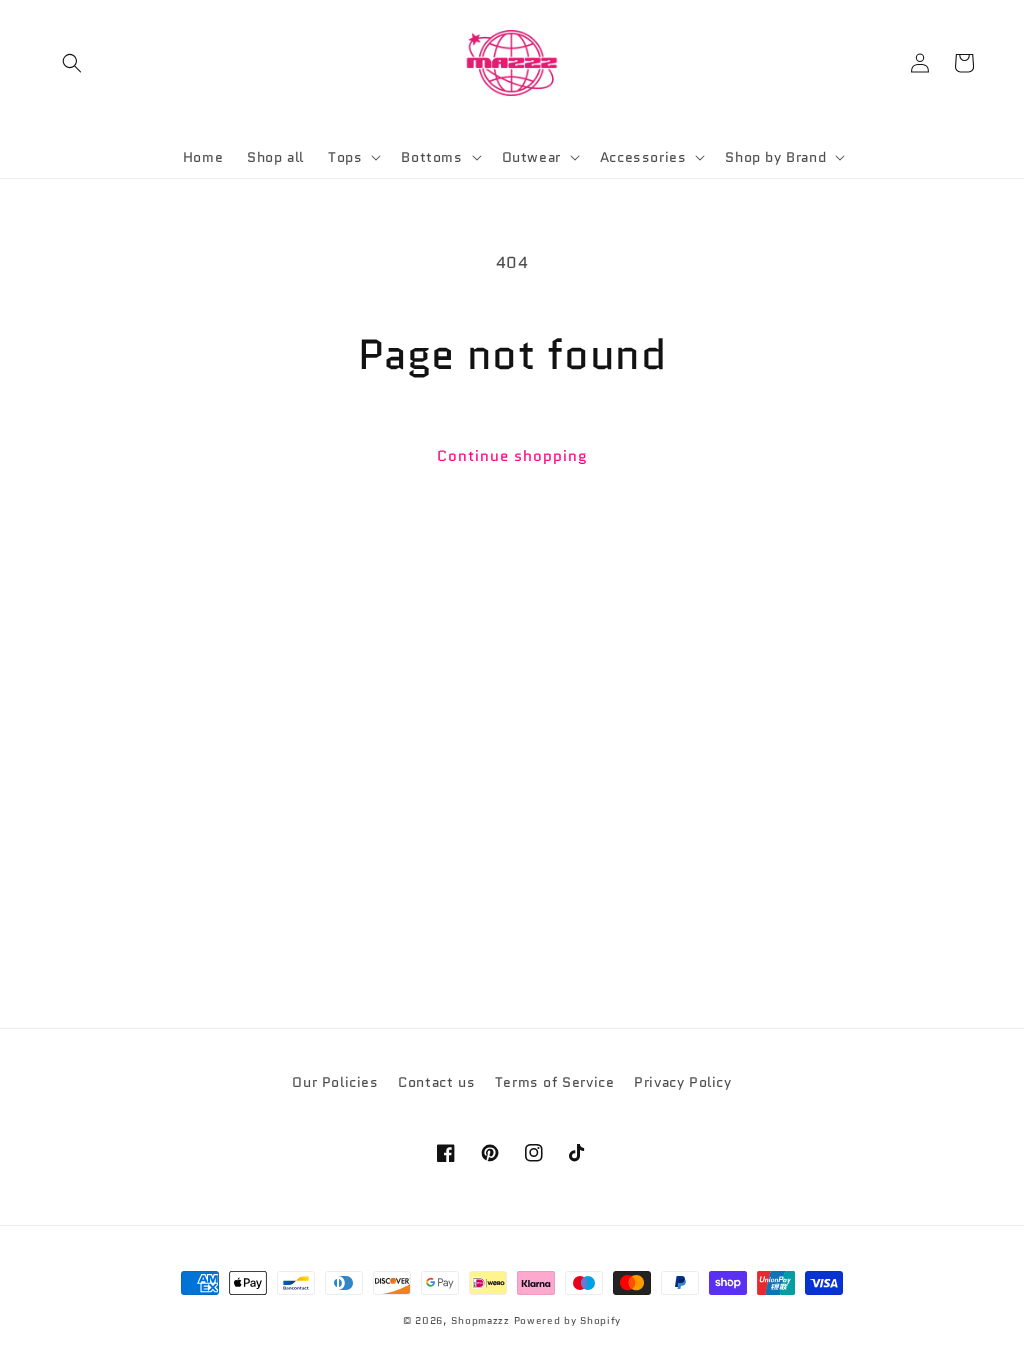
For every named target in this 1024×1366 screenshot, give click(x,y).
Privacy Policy (682, 1082)
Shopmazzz (480, 1320)
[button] (72, 63)
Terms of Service (555, 1082)
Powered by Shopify (568, 1320)
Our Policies (335, 1082)
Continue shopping (512, 456)
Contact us (436, 1082)
